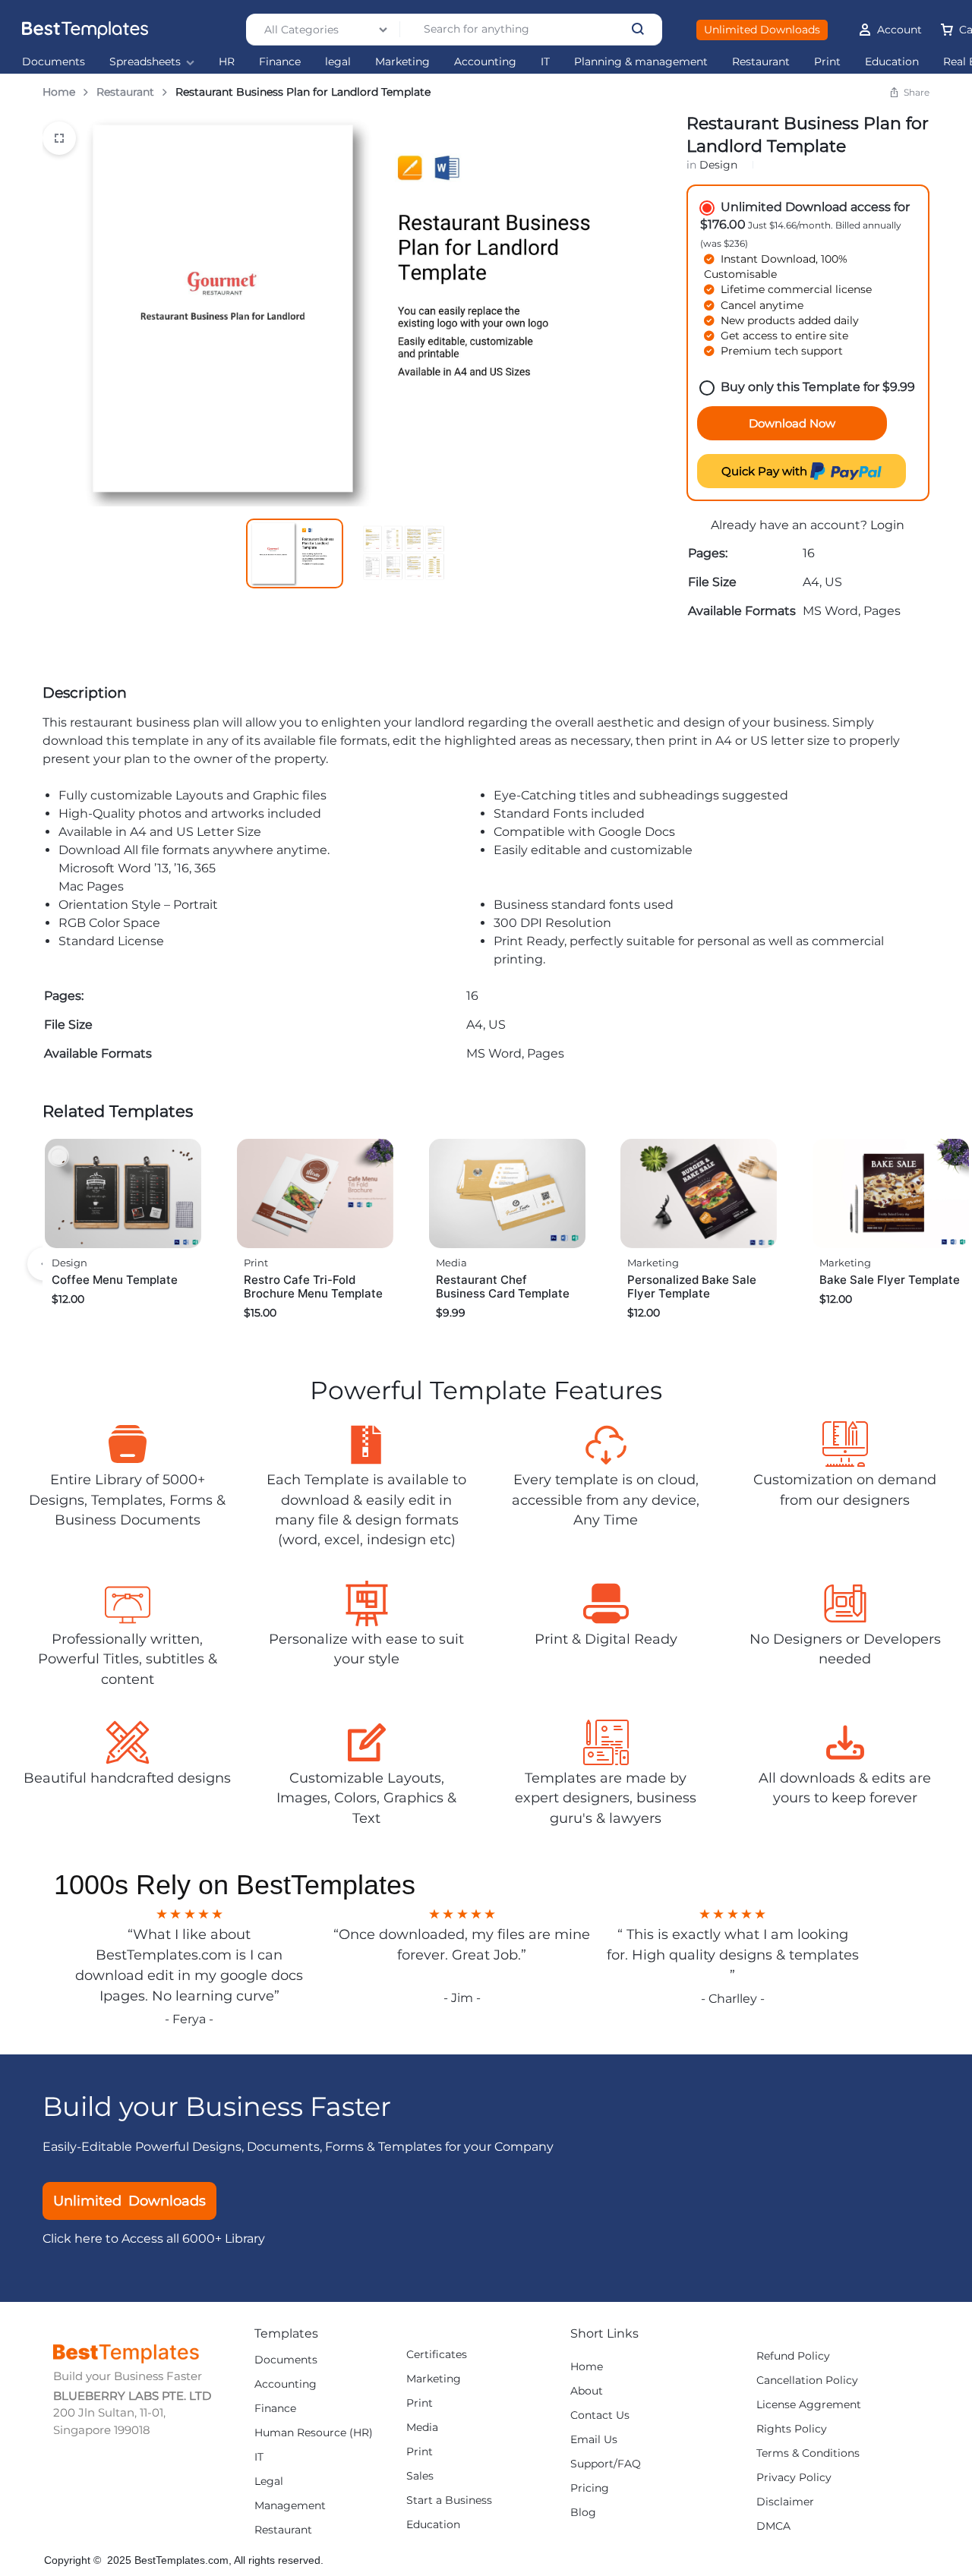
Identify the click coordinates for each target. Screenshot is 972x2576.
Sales (420, 2476)
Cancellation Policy (807, 2381)
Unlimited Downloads (762, 30)
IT (545, 62)
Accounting (485, 62)
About (587, 2391)
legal (338, 62)
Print (827, 62)
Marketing (402, 62)
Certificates (437, 2355)
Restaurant (761, 62)
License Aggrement (809, 2405)
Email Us (594, 2440)
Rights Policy (792, 2429)
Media (451, 1263)
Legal (269, 2481)
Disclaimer (785, 2502)
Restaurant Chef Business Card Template (503, 1286)
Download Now (792, 423)
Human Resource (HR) (314, 2433)
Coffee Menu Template (115, 1280)
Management (290, 2506)
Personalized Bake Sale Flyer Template (692, 1286)
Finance (280, 62)
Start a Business (449, 2500)
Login (887, 525)
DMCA (773, 2526)
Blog (583, 2513)
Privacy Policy (794, 2478)
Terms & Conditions (808, 2453)
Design (718, 165)
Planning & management (641, 62)
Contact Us (600, 2415)
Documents (54, 62)
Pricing (590, 2488)
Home (59, 92)
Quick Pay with (766, 471)
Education (892, 62)
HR (227, 62)
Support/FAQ (606, 2464)
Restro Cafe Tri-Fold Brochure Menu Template (313, 1286)
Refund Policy (793, 2356)
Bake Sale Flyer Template (890, 1280)
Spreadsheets (145, 62)
